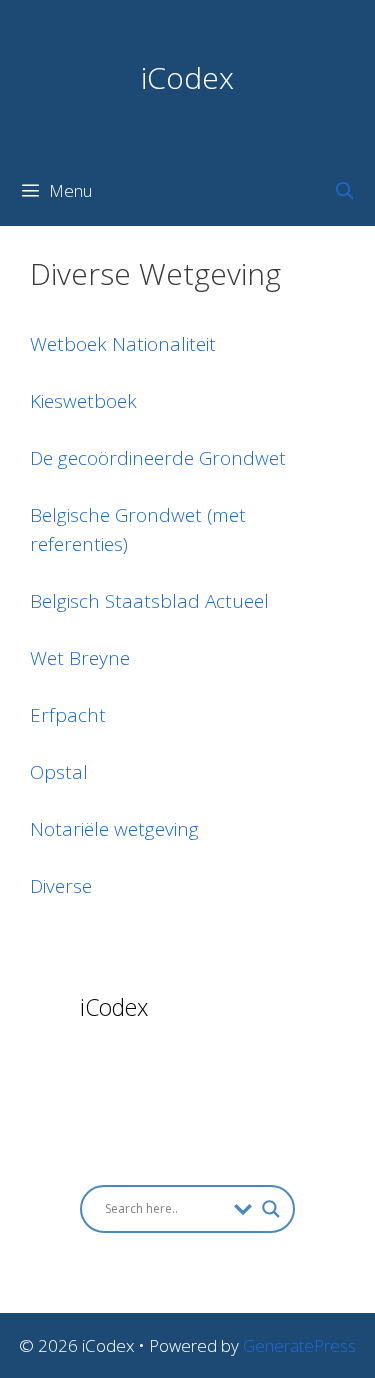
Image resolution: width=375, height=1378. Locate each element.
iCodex (187, 77)
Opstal (59, 772)
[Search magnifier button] (271, 1209)
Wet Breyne (80, 658)
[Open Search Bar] (344, 191)
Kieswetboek (83, 401)
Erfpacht (68, 715)
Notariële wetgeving (114, 829)
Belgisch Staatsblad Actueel (149, 601)
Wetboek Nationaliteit (123, 344)
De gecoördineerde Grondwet (158, 458)
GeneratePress (299, 1345)
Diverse (61, 886)
